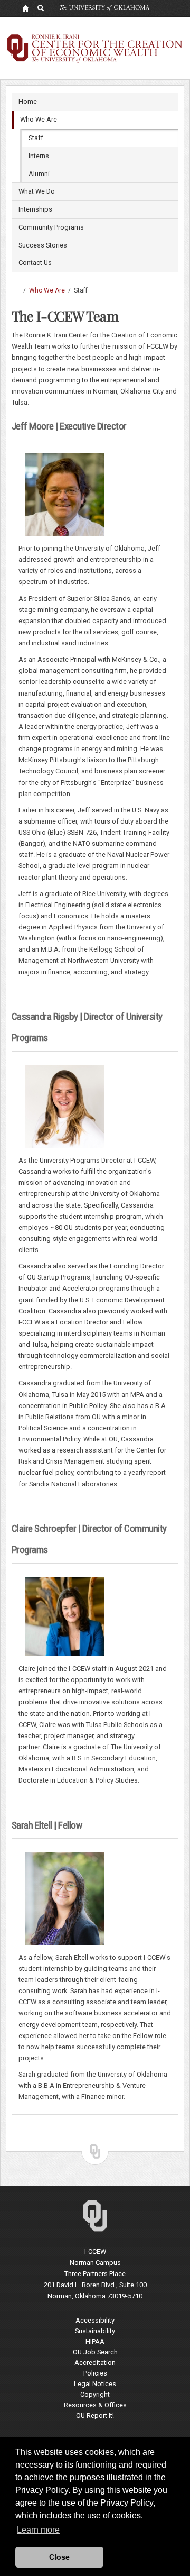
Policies (95, 2373)
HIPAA (95, 2341)
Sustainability (95, 2331)
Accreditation (95, 2363)
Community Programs (51, 227)
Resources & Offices (95, 2405)
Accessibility (95, 2320)
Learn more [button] (38, 2530)
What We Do (37, 191)
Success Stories (43, 245)
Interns (39, 156)
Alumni (39, 174)
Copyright (95, 2394)
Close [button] (59, 2557)
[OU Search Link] (41, 8)
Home (28, 101)
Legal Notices (95, 2384)
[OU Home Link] (25, 8)
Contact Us (35, 263)
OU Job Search (95, 2352)
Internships (35, 209)
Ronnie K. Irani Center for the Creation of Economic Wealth (16, 290)
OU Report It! (95, 2415)
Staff (36, 138)
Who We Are (39, 119)
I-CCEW (95, 2251)
